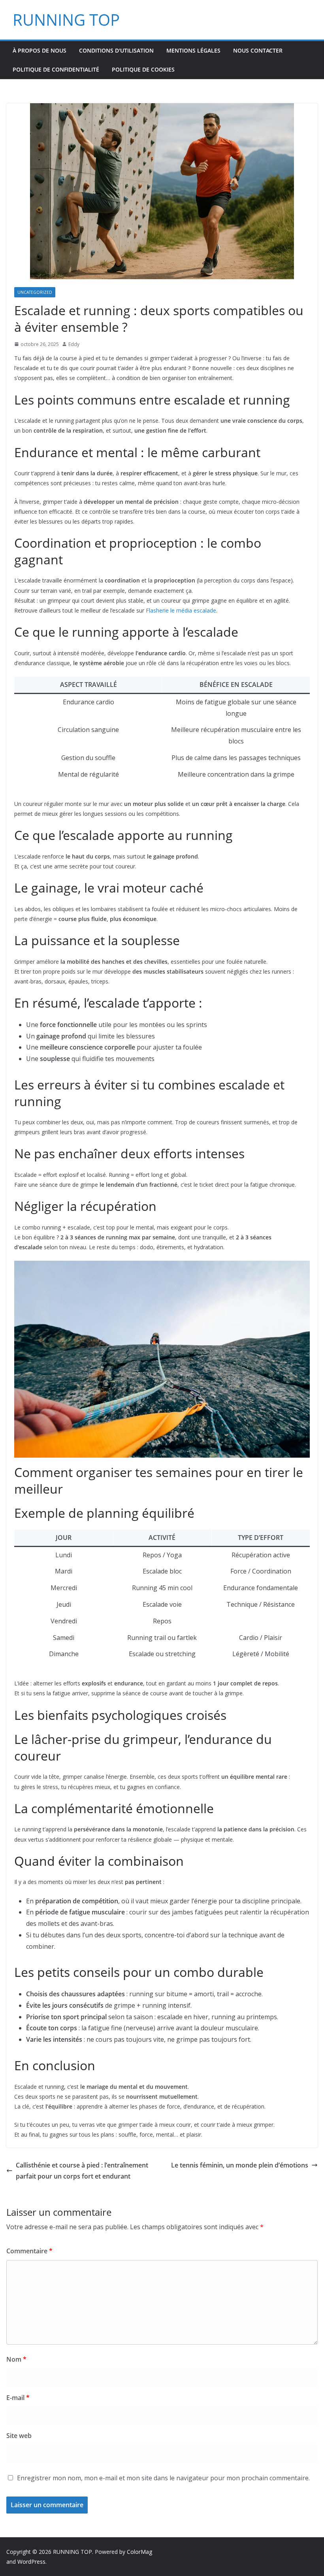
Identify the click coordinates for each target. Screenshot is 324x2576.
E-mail (18, 2398)
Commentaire (29, 2251)
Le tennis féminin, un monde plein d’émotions (240, 2165)
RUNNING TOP (66, 20)
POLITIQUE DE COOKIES (143, 69)
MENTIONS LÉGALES (193, 50)
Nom (16, 2359)
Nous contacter (258, 50)
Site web (19, 2436)
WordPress (31, 2562)
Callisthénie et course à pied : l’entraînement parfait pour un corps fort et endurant (82, 2171)
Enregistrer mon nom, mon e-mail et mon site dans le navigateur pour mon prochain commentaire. (163, 2478)
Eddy (74, 344)
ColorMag (139, 2552)
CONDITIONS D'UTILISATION (116, 50)
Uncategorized (35, 292)
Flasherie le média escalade (181, 610)
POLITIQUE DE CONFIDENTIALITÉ (56, 69)
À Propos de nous (40, 50)
